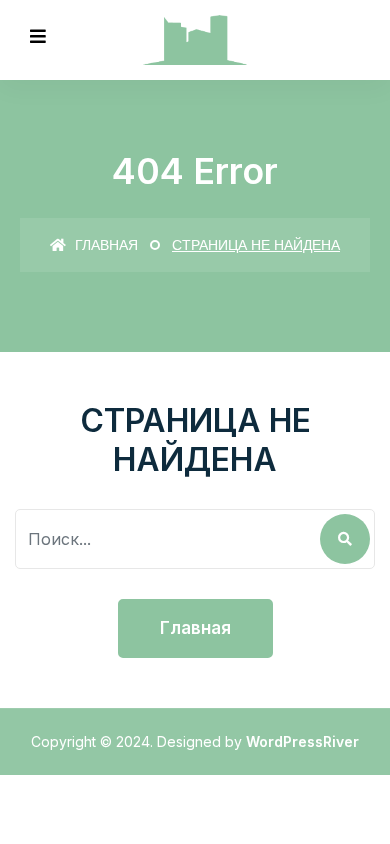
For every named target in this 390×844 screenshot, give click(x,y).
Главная (104, 245)
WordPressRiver (302, 741)
